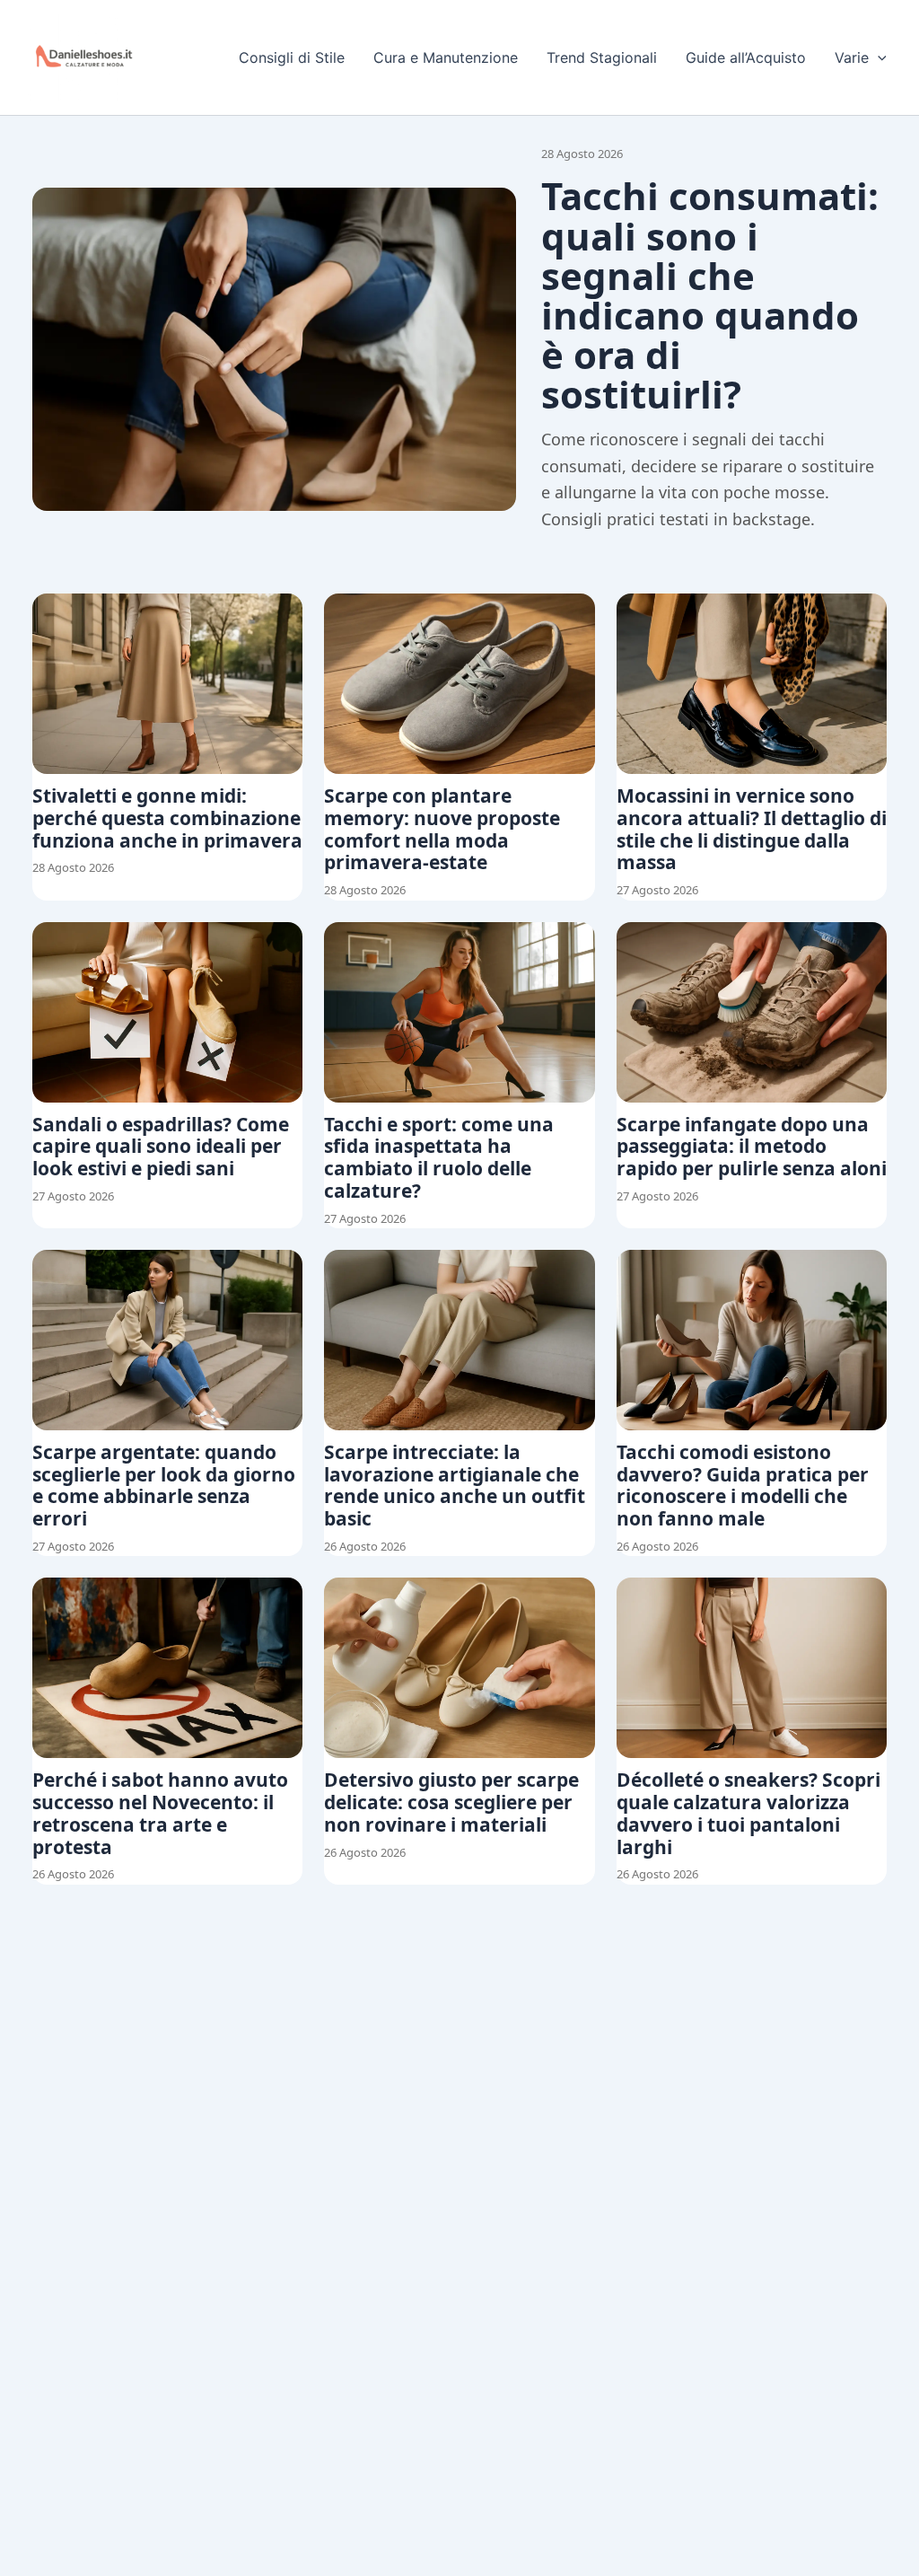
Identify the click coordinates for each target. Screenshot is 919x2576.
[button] (878, 57)
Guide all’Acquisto (746, 57)
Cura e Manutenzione (446, 57)
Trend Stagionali (602, 57)
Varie (852, 57)
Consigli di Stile (292, 57)
